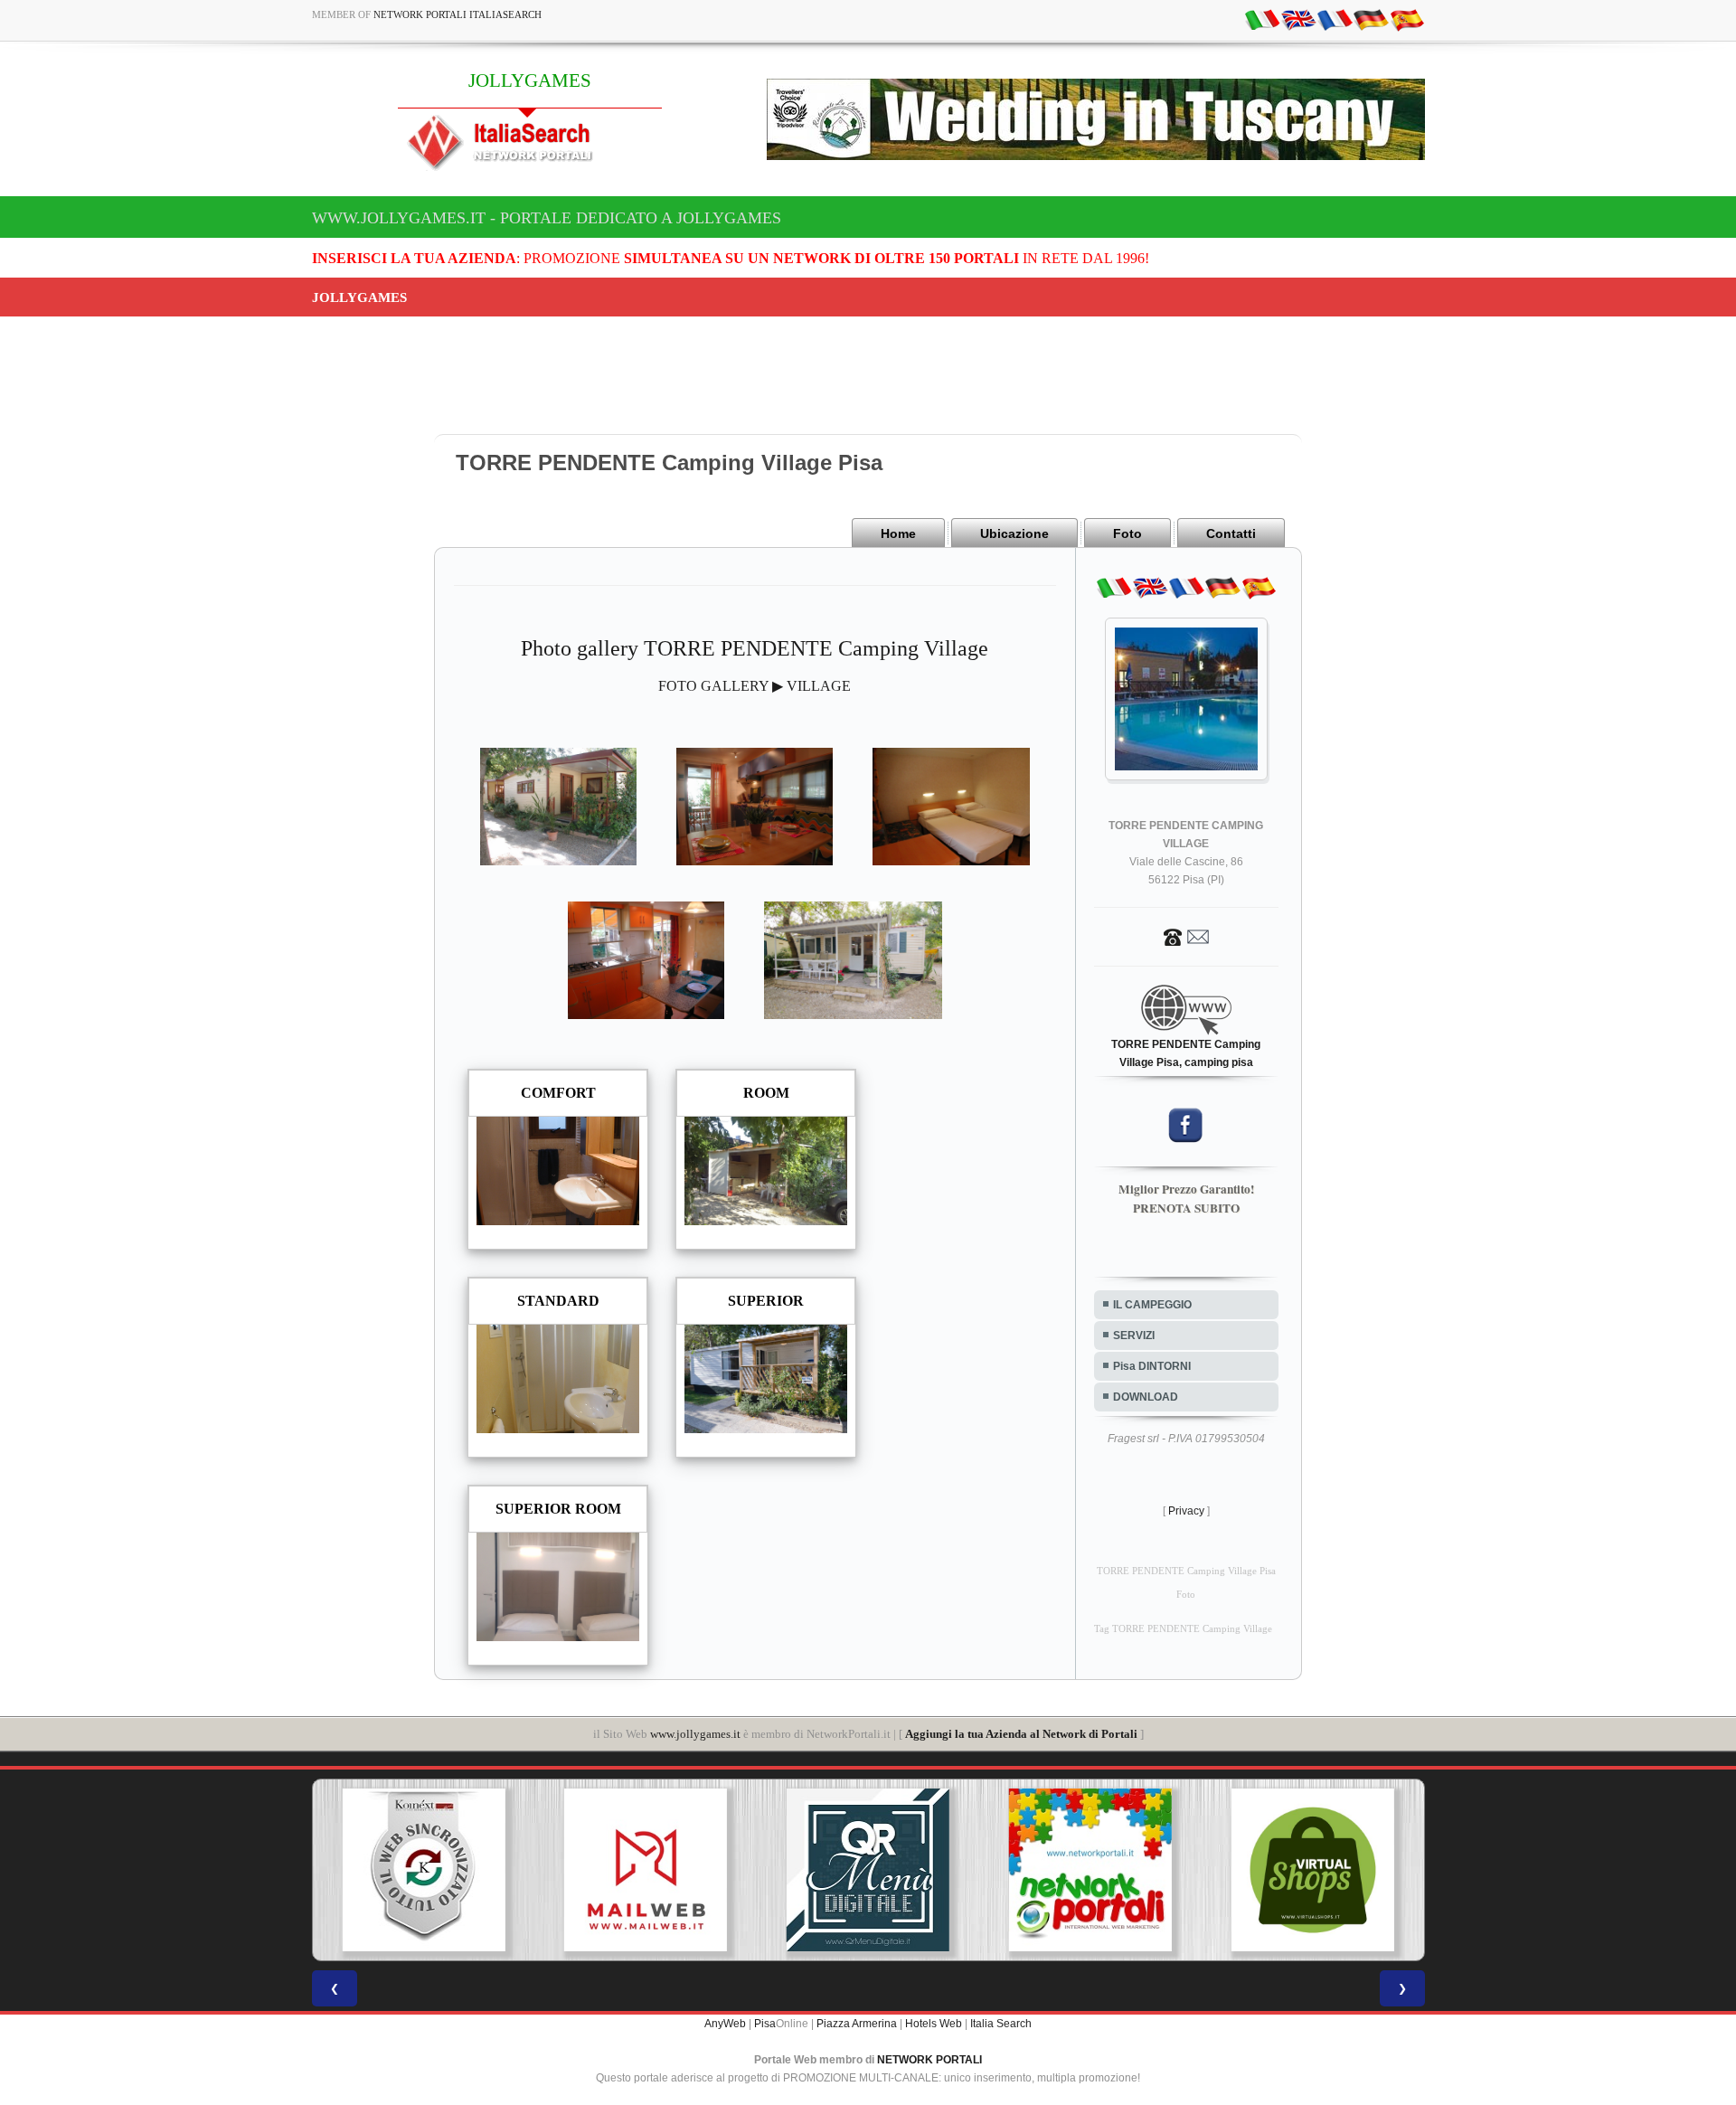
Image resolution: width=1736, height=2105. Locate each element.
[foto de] (1371, 19)
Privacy (1186, 1511)
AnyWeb (725, 2024)
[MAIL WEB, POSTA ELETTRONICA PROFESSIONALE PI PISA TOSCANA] (646, 1870)
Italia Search (1001, 2024)
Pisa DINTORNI (1152, 1366)
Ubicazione (1014, 533)
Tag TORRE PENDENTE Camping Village (1183, 1629)
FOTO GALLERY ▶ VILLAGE (755, 686)
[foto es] (1407, 19)
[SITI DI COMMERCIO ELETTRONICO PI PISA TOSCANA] (1313, 1870)
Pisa (765, 2024)
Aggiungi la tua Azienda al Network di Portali (1021, 1734)
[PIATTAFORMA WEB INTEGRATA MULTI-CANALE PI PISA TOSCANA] (423, 1870)
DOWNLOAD (1146, 1397)
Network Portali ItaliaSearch (458, 14)
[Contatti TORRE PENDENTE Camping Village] (1186, 936)
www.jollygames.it (695, 1734)
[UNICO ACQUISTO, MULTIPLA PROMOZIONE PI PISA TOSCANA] (1090, 1870)
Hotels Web (934, 2024)
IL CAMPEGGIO (1152, 1305)
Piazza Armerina (857, 2024)
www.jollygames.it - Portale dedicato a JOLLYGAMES (547, 218)
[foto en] (1298, 19)
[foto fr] (1335, 19)
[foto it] (1262, 19)
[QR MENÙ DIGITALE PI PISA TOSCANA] (868, 1870)
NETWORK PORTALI (929, 2060)
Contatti (1231, 533)
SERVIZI (1134, 1336)
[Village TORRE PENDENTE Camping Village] (558, 805)
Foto (1127, 533)
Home (898, 533)
